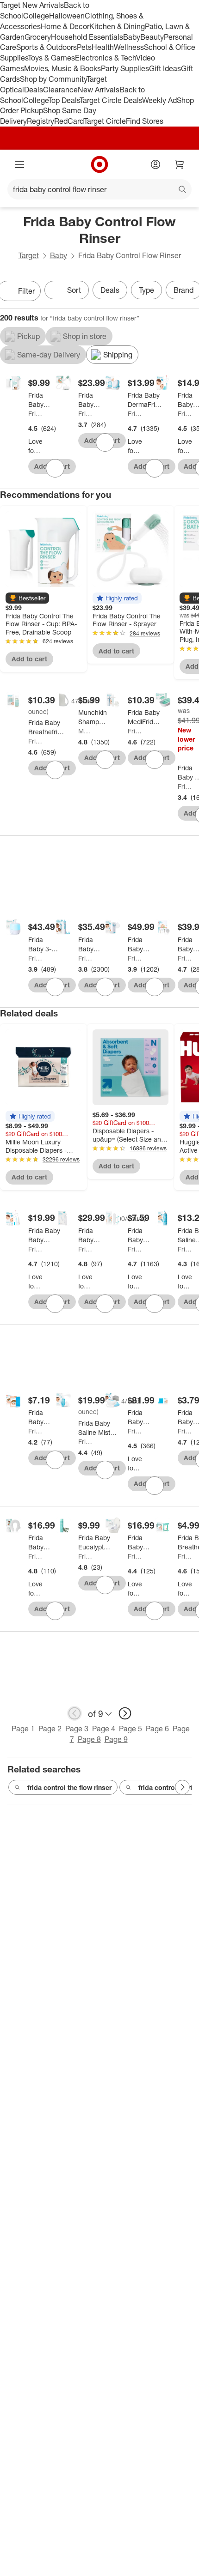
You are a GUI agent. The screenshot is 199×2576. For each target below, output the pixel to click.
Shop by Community (53, 79)
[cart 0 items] (180, 164)
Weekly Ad (159, 100)
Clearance (60, 90)
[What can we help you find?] (99, 189)
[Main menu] (19, 164)
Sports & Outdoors (47, 47)
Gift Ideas (165, 68)
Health (103, 47)
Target (29, 255)
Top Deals (64, 100)
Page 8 (89, 1739)
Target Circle (105, 121)
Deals (34, 90)
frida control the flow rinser (69, 1787)
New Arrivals (99, 90)
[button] (27, 598)
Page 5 (131, 1729)
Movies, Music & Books (62, 68)
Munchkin (85, 731)
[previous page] (75, 1713)
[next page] (125, 1713)
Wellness (129, 47)
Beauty (152, 37)
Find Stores (145, 121)
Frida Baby (35, 414)
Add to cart (29, 659)
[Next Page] (182, 1787)
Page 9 (116, 1739)
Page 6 (157, 1729)
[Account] (155, 164)
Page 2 (50, 1729)
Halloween (67, 16)
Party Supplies (125, 68)
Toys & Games (51, 58)
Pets (84, 47)
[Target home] (99, 164)
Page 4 (104, 1729)
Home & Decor (65, 26)
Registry (40, 121)
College (36, 16)
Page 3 (77, 1729)
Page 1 (23, 1729)
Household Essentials (87, 37)
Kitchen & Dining (117, 26)
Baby (132, 37)
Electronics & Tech (106, 58)
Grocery (38, 37)
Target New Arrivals (32, 5)
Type (146, 290)
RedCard (69, 121)
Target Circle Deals (111, 100)
